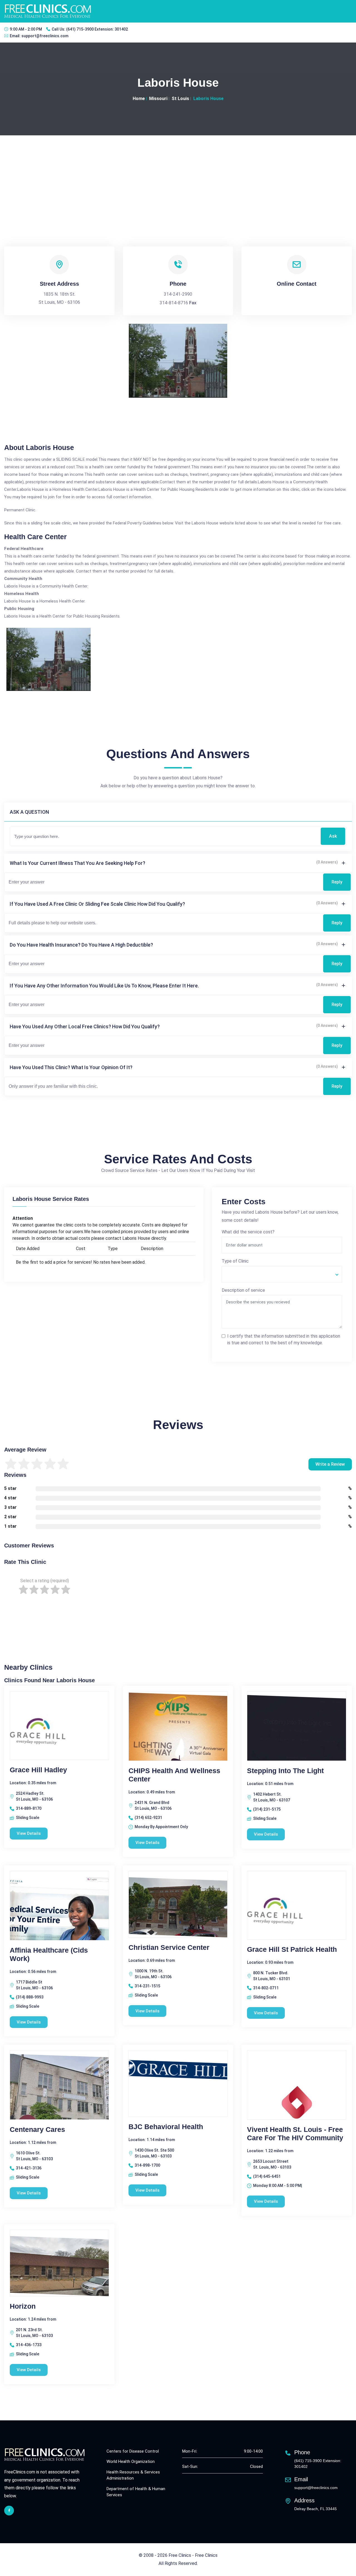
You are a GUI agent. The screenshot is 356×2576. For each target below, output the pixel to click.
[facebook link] (9, 2511)
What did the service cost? (248, 1232)
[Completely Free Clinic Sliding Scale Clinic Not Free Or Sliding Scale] (282, 1274)
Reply (337, 882)
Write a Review (330, 1464)
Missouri (158, 99)
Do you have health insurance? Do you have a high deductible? (81, 945)
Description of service (243, 1290)
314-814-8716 (174, 303)
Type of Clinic (235, 1261)
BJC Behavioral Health (166, 2127)
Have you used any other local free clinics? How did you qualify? (85, 1026)
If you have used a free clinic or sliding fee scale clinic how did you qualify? (97, 904)
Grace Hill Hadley (38, 1770)
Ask (333, 836)
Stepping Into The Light (285, 1771)
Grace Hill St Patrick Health (292, 1949)
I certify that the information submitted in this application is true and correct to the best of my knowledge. (284, 1339)
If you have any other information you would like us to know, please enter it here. (104, 986)
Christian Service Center (169, 1947)
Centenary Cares (37, 2129)
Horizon (23, 2306)
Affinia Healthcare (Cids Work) (49, 1954)
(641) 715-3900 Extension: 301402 (97, 29)
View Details (29, 1833)
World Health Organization (131, 2461)
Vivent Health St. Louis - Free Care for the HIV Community (295, 2134)
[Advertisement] (178, 177)
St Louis (180, 99)
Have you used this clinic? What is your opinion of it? (71, 1067)
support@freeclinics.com (45, 36)
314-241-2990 (178, 294)
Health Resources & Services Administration (133, 2475)
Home (139, 99)
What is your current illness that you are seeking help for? (77, 863)
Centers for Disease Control (133, 2451)
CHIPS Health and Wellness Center (174, 1775)
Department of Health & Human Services (136, 2492)
